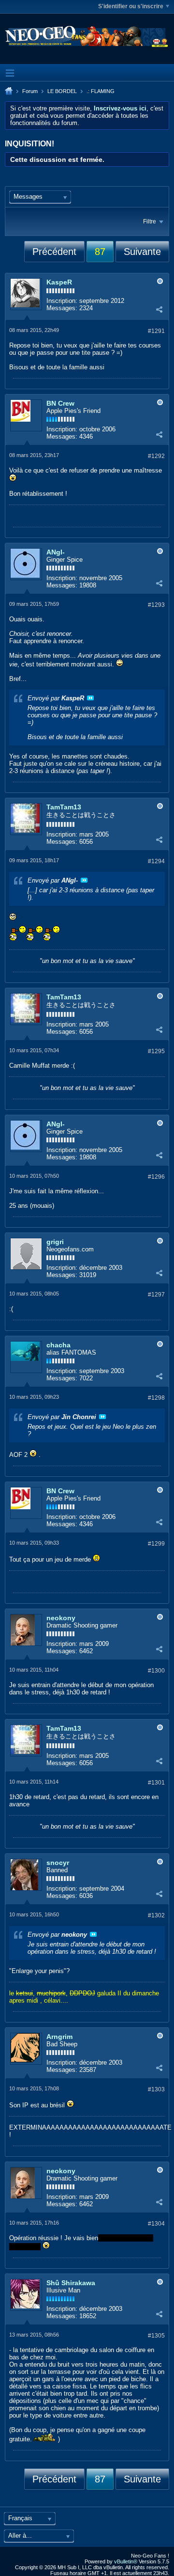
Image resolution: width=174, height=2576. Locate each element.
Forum (30, 91)
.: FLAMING (101, 91)
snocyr (58, 1863)
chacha (58, 1345)
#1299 (156, 1544)
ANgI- (56, 552)
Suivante (142, 252)
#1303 (156, 2089)
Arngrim (59, 2037)
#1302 (156, 1915)
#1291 (156, 331)
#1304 (156, 2224)
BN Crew (60, 403)
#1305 (156, 2336)
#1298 (156, 1398)
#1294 (156, 861)
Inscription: (62, 301)
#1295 (156, 1051)
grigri (55, 1242)
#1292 (156, 456)
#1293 (156, 605)
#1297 (156, 1295)
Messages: (62, 308)
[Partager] (159, 309)
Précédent (54, 252)
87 (100, 252)
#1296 (156, 1177)
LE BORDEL (62, 91)
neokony (61, 1618)
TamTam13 (64, 807)
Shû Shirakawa (71, 2283)
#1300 (156, 1671)
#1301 (156, 1783)
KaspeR (59, 282)
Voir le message (90, 698)
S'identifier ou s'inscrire (131, 6)
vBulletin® (126, 2561)
